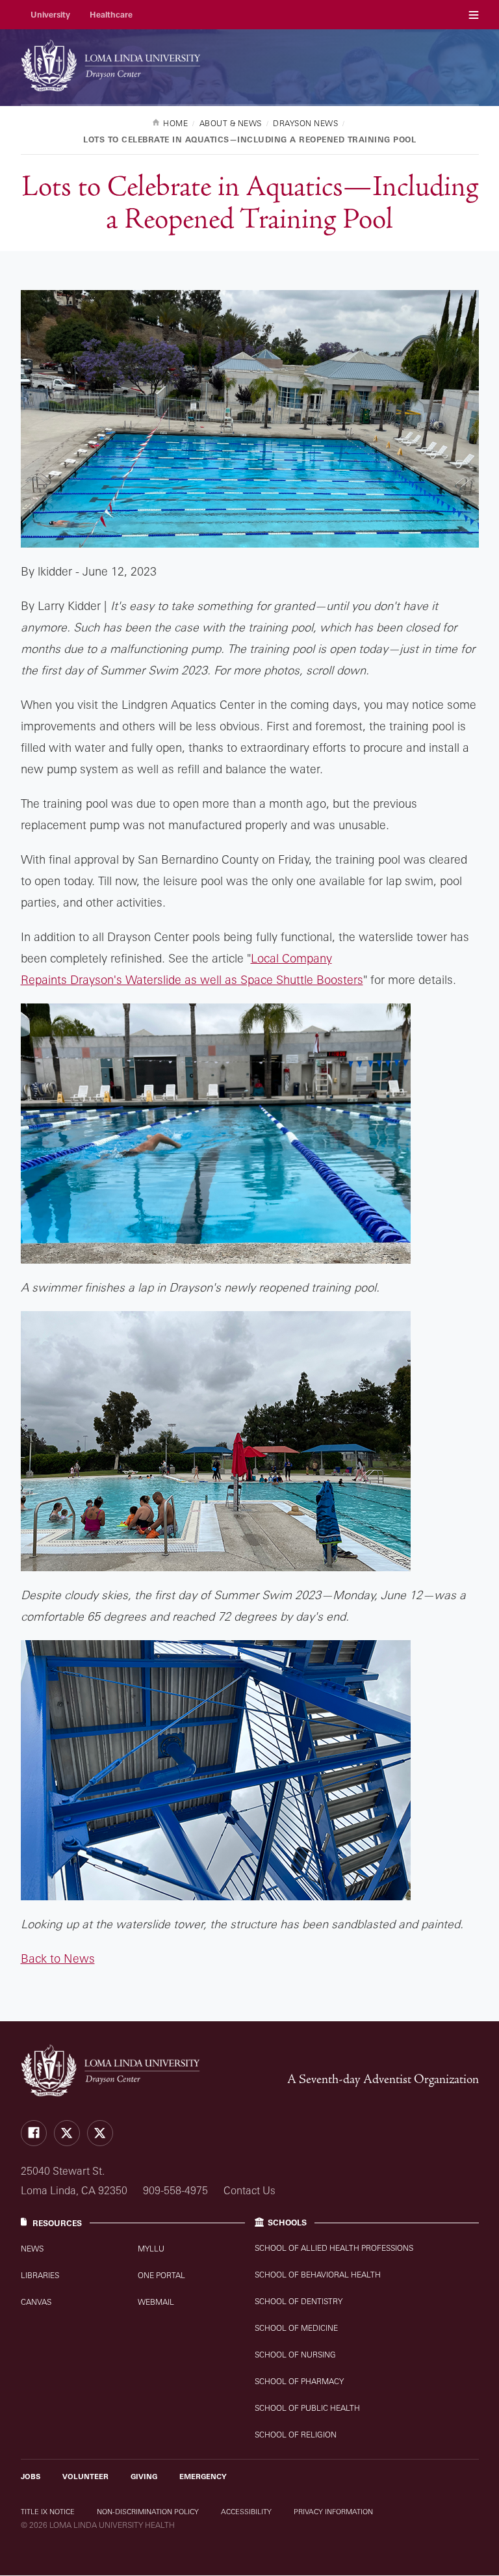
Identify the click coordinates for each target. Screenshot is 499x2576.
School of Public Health (307, 2408)
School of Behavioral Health (318, 2275)
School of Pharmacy (299, 2381)
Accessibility (246, 2512)
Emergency (203, 2476)
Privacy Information (333, 2512)
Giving (144, 2476)
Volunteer (85, 2476)
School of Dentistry (299, 2301)
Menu (474, 15)
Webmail (156, 2302)
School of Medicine (296, 2328)
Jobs (31, 2476)
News (32, 2249)
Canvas (36, 2302)
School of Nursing (295, 2355)
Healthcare (111, 15)
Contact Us (249, 2190)
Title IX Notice (48, 2512)
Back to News (58, 1958)
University (50, 15)
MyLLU (151, 2249)
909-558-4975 (175, 2190)
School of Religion (296, 2435)
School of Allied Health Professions (334, 2248)
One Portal (161, 2275)
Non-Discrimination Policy (148, 2512)
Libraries (40, 2275)
